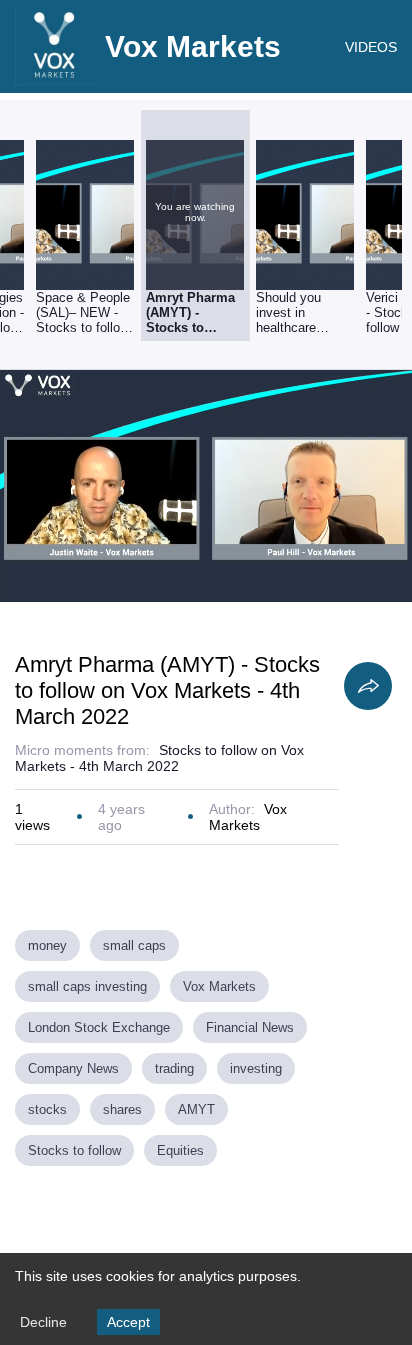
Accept (128, 1322)
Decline (43, 1322)
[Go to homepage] (55, 80)
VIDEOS (371, 47)
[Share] (368, 686)
